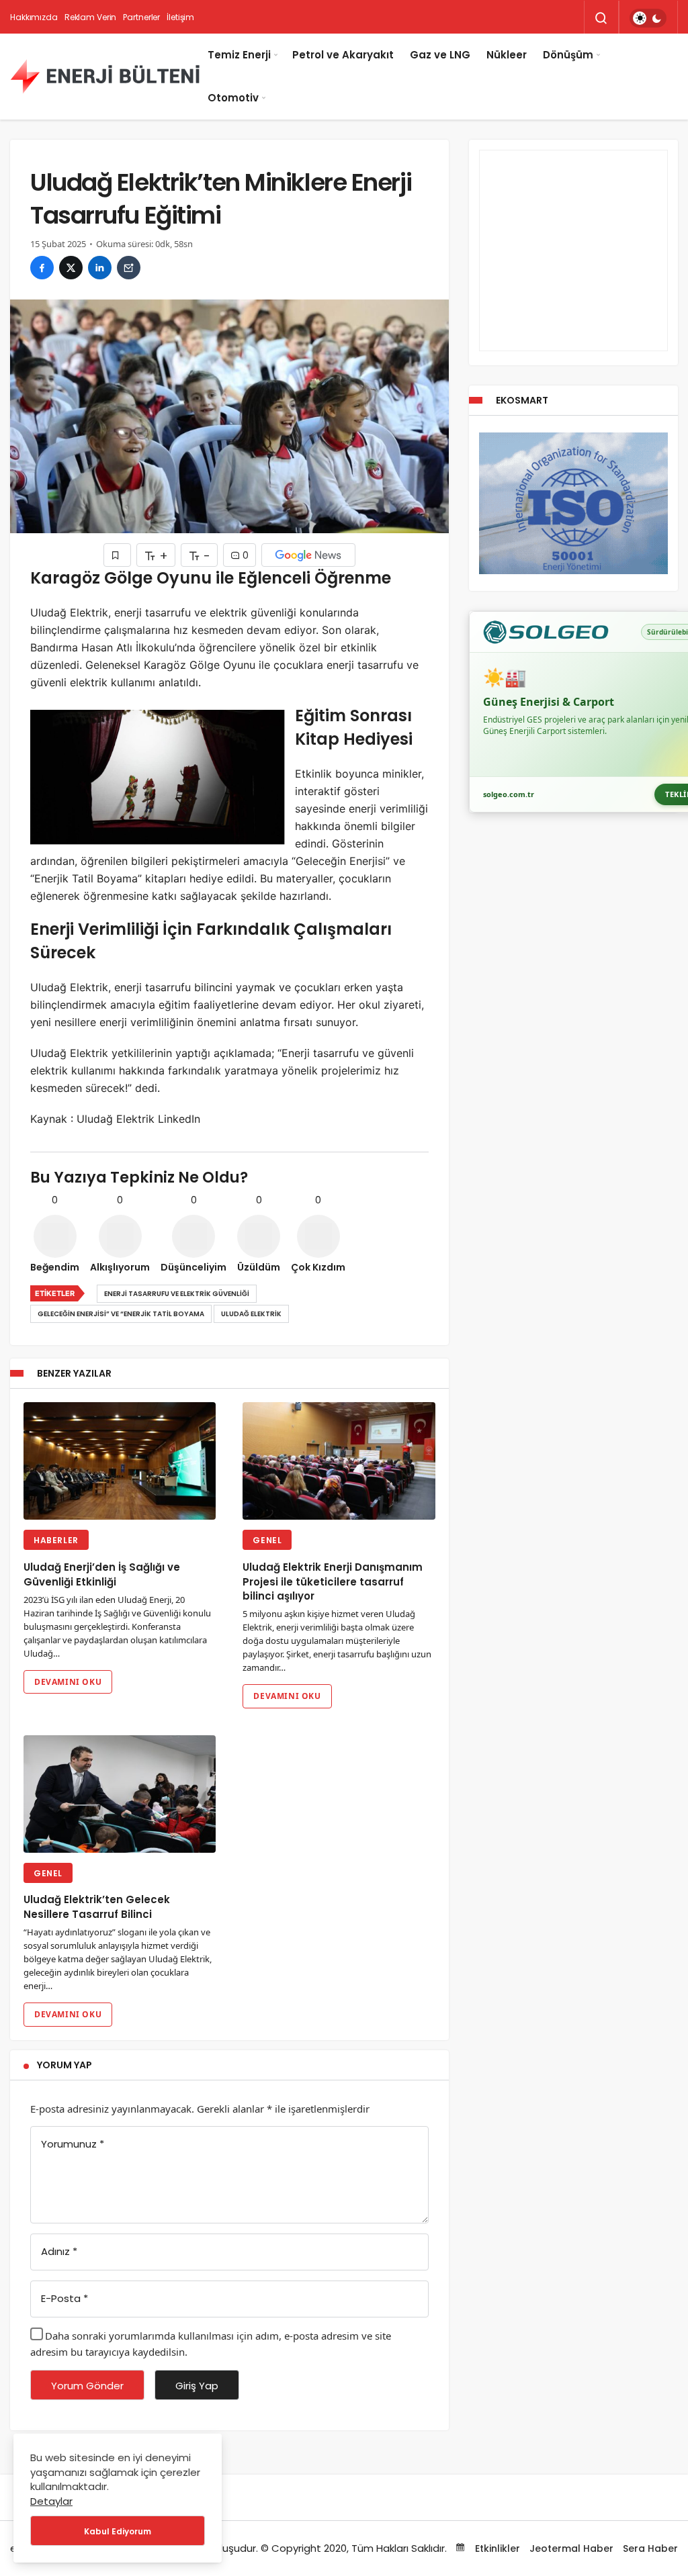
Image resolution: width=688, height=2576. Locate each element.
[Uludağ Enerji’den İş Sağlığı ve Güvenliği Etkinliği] (120, 1461)
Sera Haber (650, 2548)
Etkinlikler (496, 2548)
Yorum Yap (64, 2065)
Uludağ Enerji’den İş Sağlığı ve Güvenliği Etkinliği (102, 1574)
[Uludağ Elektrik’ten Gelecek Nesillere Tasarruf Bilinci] (120, 1794)
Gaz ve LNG (440, 55)
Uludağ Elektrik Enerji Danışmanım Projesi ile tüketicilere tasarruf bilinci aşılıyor (333, 1582)
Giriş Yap (197, 2386)
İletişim (180, 17)
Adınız (59, 2251)
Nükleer (507, 55)
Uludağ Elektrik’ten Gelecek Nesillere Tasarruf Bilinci (97, 1907)
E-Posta (64, 2298)
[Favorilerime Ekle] (117, 555)
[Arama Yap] (601, 18)
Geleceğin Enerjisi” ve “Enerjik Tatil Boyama (121, 1314)
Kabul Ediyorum (118, 2531)
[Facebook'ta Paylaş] (42, 268)
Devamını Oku (68, 1682)
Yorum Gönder (87, 2386)
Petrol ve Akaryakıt (343, 55)
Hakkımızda (34, 17)
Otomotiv (233, 98)
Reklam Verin (91, 17)
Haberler (56, 1540)
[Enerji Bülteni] (105, 77)
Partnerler (141, 17)
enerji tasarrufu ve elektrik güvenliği (177, 1294)
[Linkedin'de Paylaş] (100, 268)
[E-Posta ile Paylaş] (129, 268)
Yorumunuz (73, 2144)
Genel (267, 1540)
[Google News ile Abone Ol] (308, 555)
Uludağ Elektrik (251, 1314)
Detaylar (51, 2501)
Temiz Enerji (239, 55)
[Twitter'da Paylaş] (71, 268)
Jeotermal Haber (571, 2548)
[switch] (648, 18)
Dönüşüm (568, 55)
